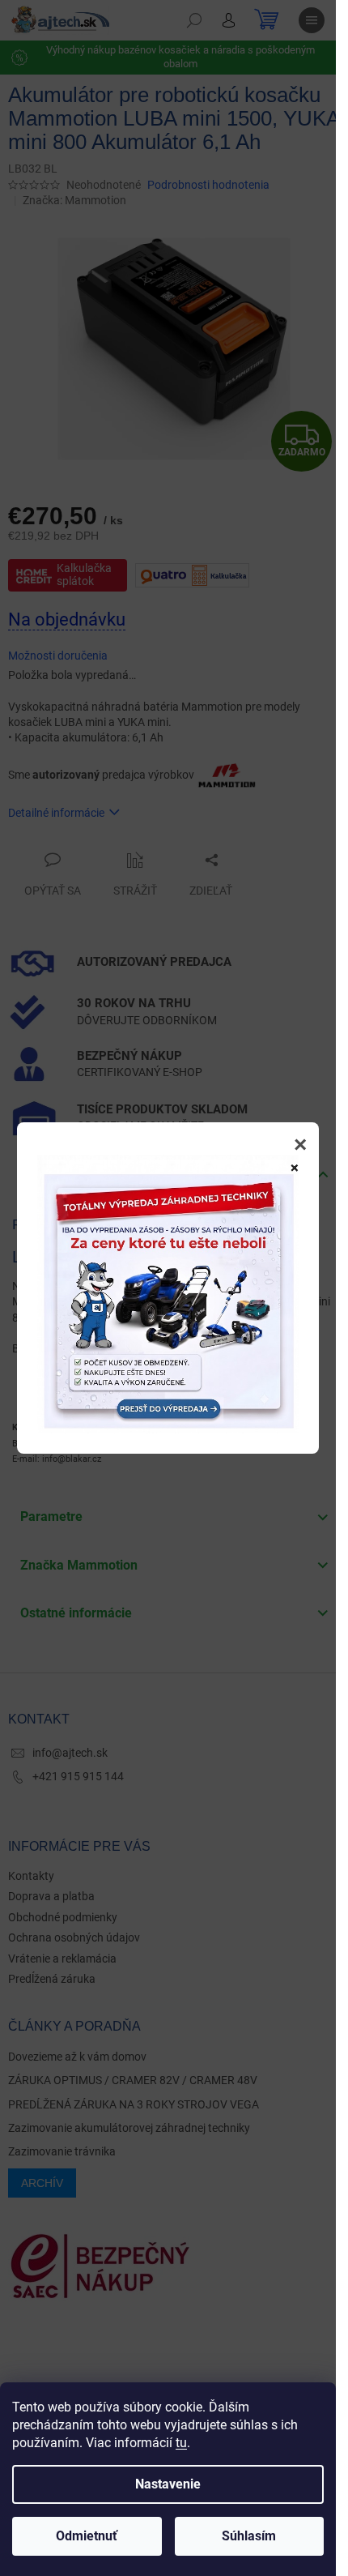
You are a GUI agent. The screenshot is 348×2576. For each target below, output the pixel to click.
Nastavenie (168, 2484)
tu (181, 2443)
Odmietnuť (87, 2536)
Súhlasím (249, 2536)
